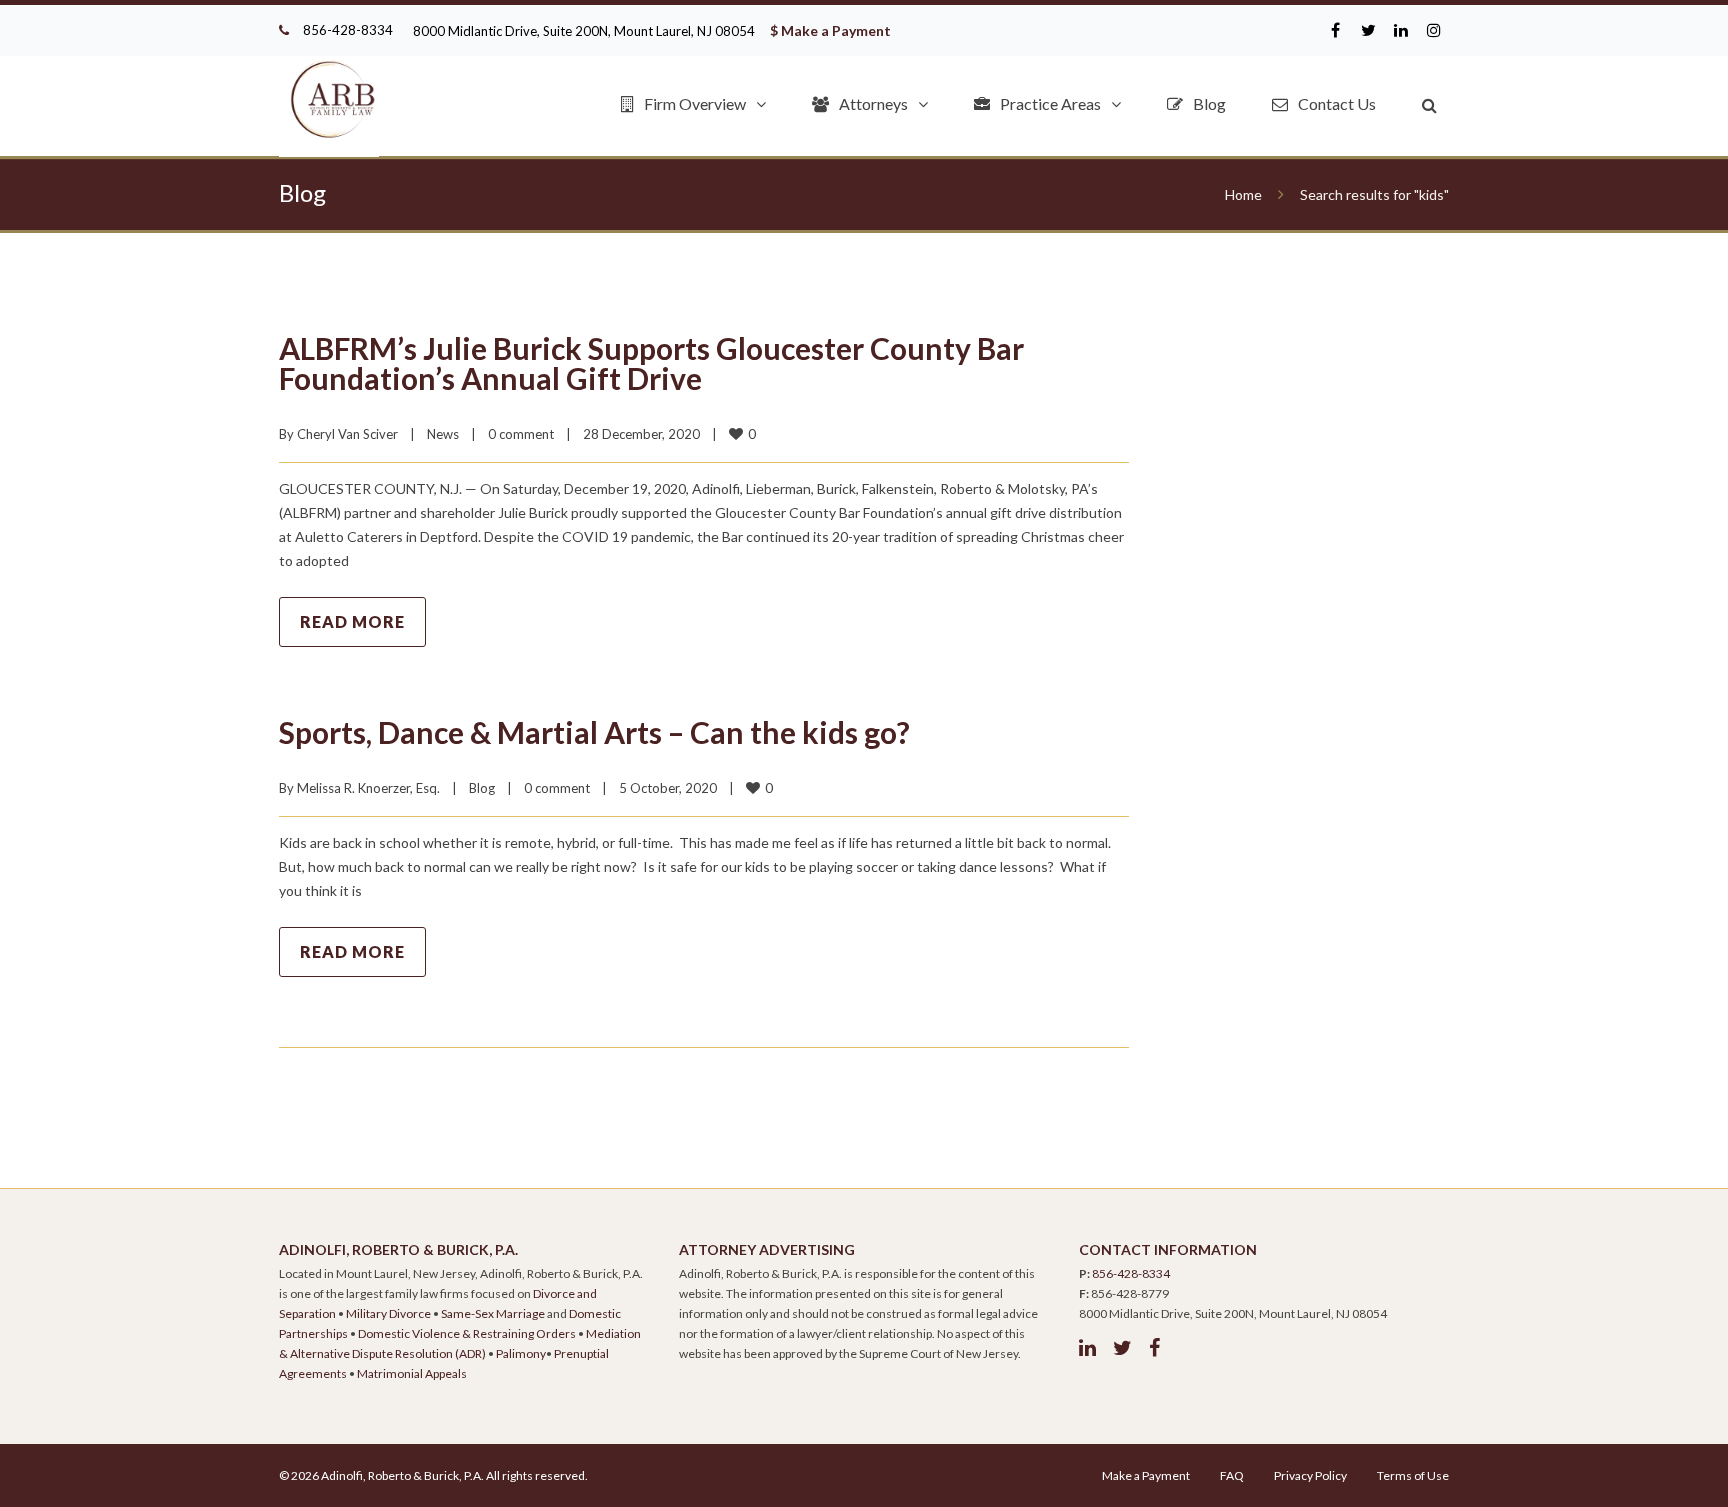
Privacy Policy (1310, 1475)
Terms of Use (1413, 1475)
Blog (1209, 103)
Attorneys (873, 103)
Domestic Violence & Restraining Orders (467, 1333)
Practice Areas (1050, 103)
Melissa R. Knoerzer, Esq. (368, 788)
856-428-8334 (348, 30)
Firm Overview (695, 103)
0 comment (521, 434)
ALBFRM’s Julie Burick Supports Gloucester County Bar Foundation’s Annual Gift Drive (651, 363)
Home (1243, 194)
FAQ (1232, 1475)
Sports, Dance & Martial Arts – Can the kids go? (594, 732)
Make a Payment (1146, 1475)
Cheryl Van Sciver (347, 434)
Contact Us (1337, 103)
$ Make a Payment (830, 30)
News (443, 434)
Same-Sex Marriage (493, 1313)
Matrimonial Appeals (412, 1373)
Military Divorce (388, 1313)
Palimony (521, 1353)
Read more (352, 621)
